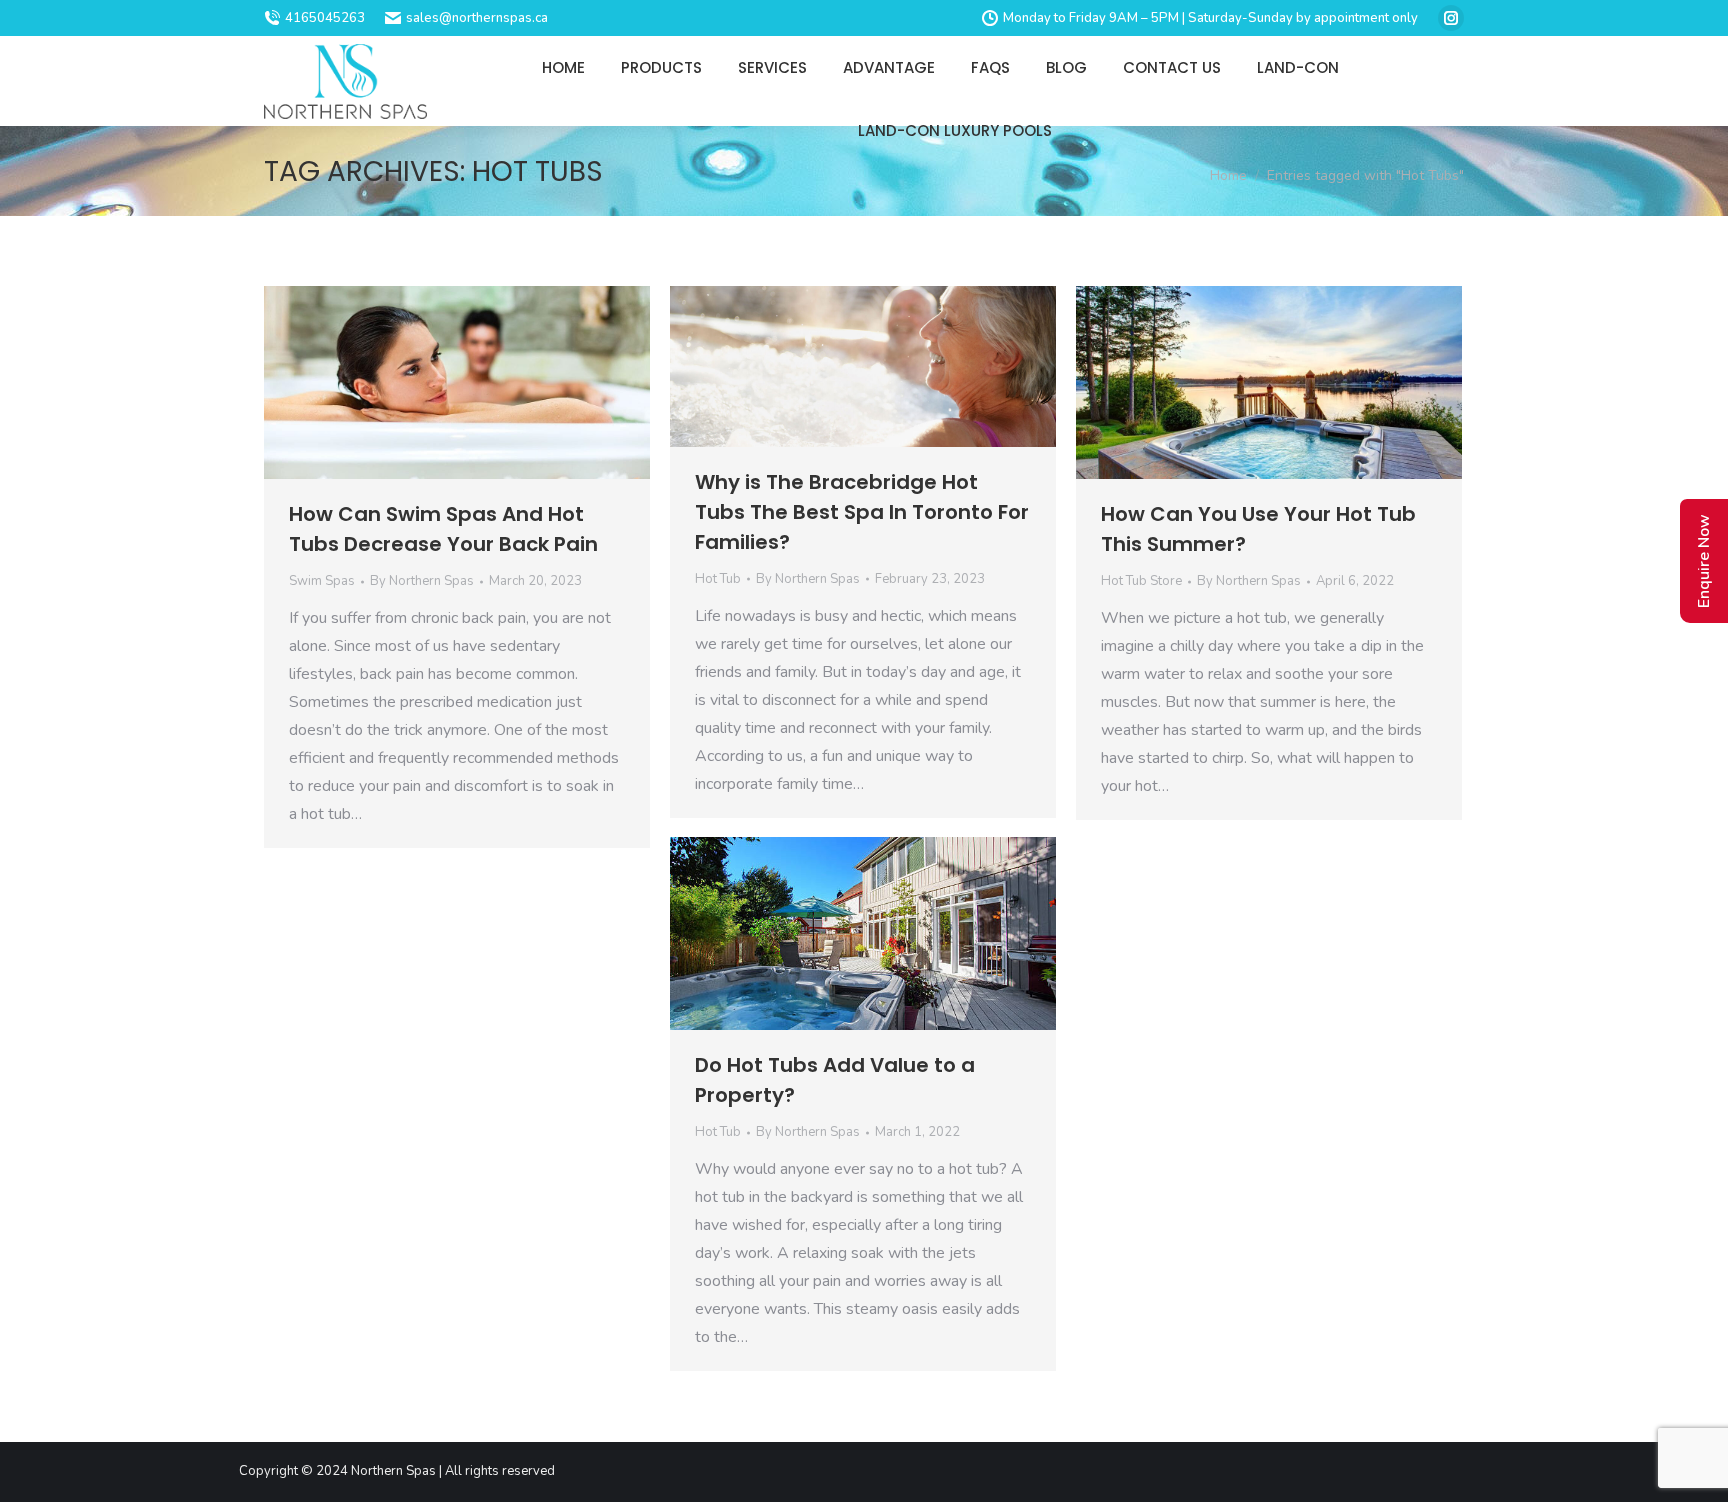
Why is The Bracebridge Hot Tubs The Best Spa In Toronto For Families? (862, 512)
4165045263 (325, 18)
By (422, 581)
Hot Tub (718, 579)
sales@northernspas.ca (477, 18)
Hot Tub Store (1141, 581)
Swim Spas (322, 581)
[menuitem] (563, 67)
